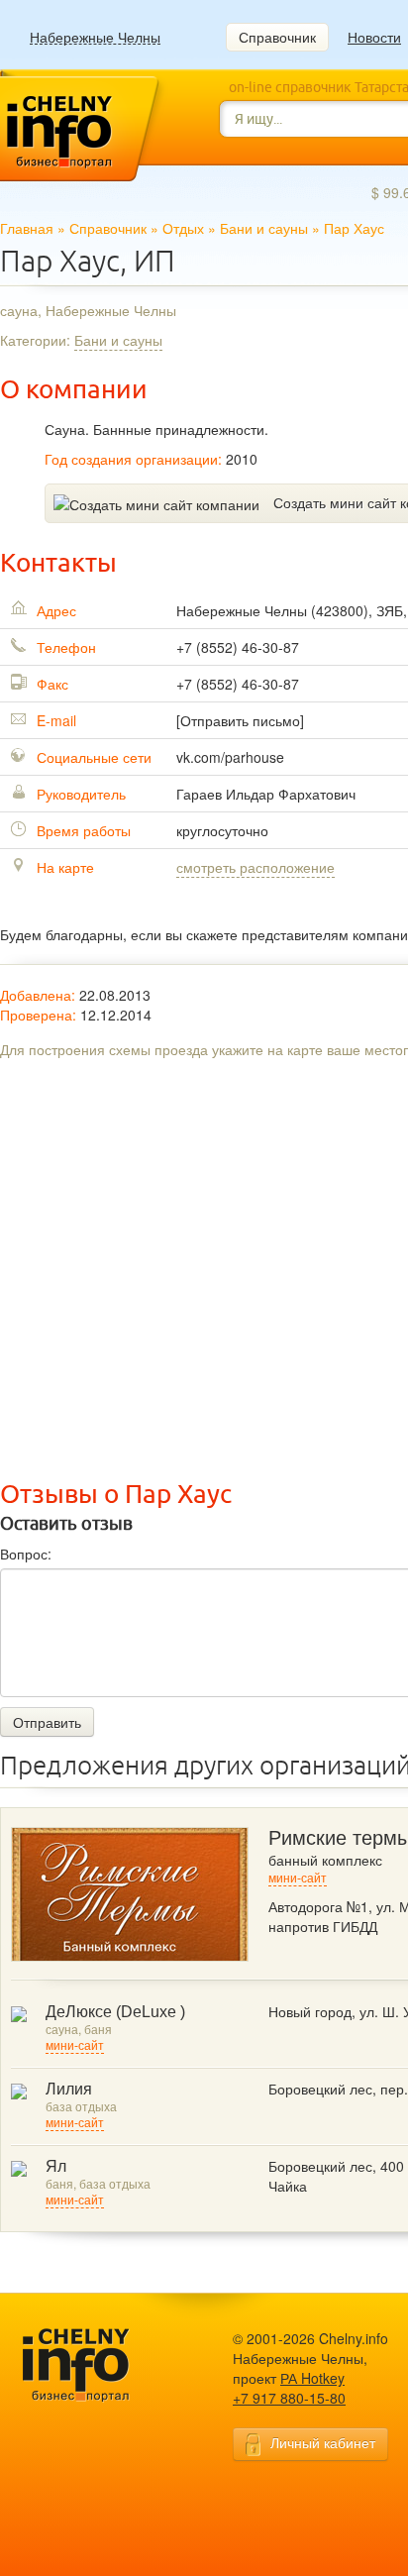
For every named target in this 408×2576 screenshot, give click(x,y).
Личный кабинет (323, 2442)
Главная (27, 228)
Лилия (69, 2089)
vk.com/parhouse (230, 757)
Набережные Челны (95, 37)
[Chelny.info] (94, 2365)
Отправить (47, 1722)
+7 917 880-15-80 (289, 2398)
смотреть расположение (255, 867)
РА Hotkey (312, 2378)
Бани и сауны (264, 228)
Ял (56, 2166)
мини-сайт (298, 1878)
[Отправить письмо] (240, 720)
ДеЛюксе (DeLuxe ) (115, 2012)
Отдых (183, 228)
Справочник (277, 37)
